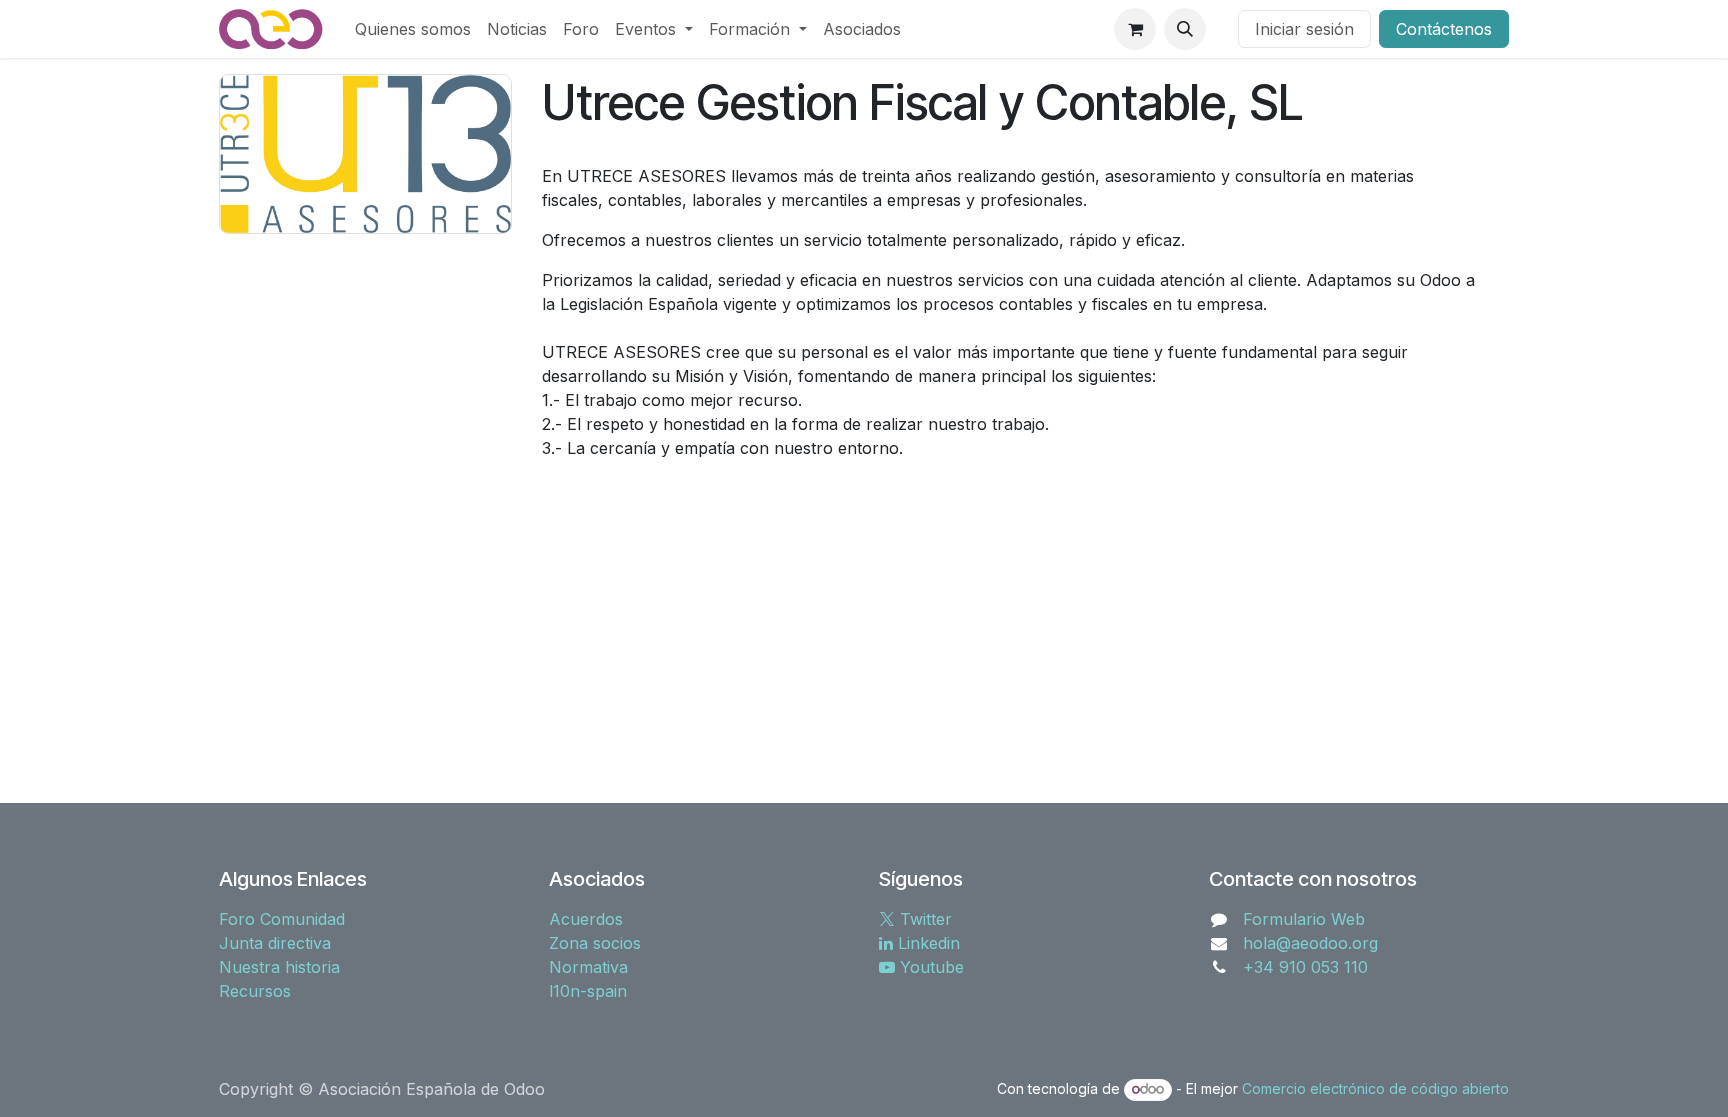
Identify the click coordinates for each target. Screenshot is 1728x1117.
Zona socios (595, 943)
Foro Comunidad (282, 919)
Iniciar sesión (1304, 29)
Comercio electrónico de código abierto (1375, 1088)
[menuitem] (413, 29)
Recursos (255, 991)
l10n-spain (588, 991)
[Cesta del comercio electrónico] (1135, 29)
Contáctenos (1444, 29)
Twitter (923, 919)
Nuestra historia (279, 967)
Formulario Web (1304, 919)
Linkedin (926, 943)
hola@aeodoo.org (1310, 943)
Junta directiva (275, 943)
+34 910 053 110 (1305, 967)
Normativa (588, 967)
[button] (1185, 29)
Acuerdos (586, 919)
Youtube (929, 967)
